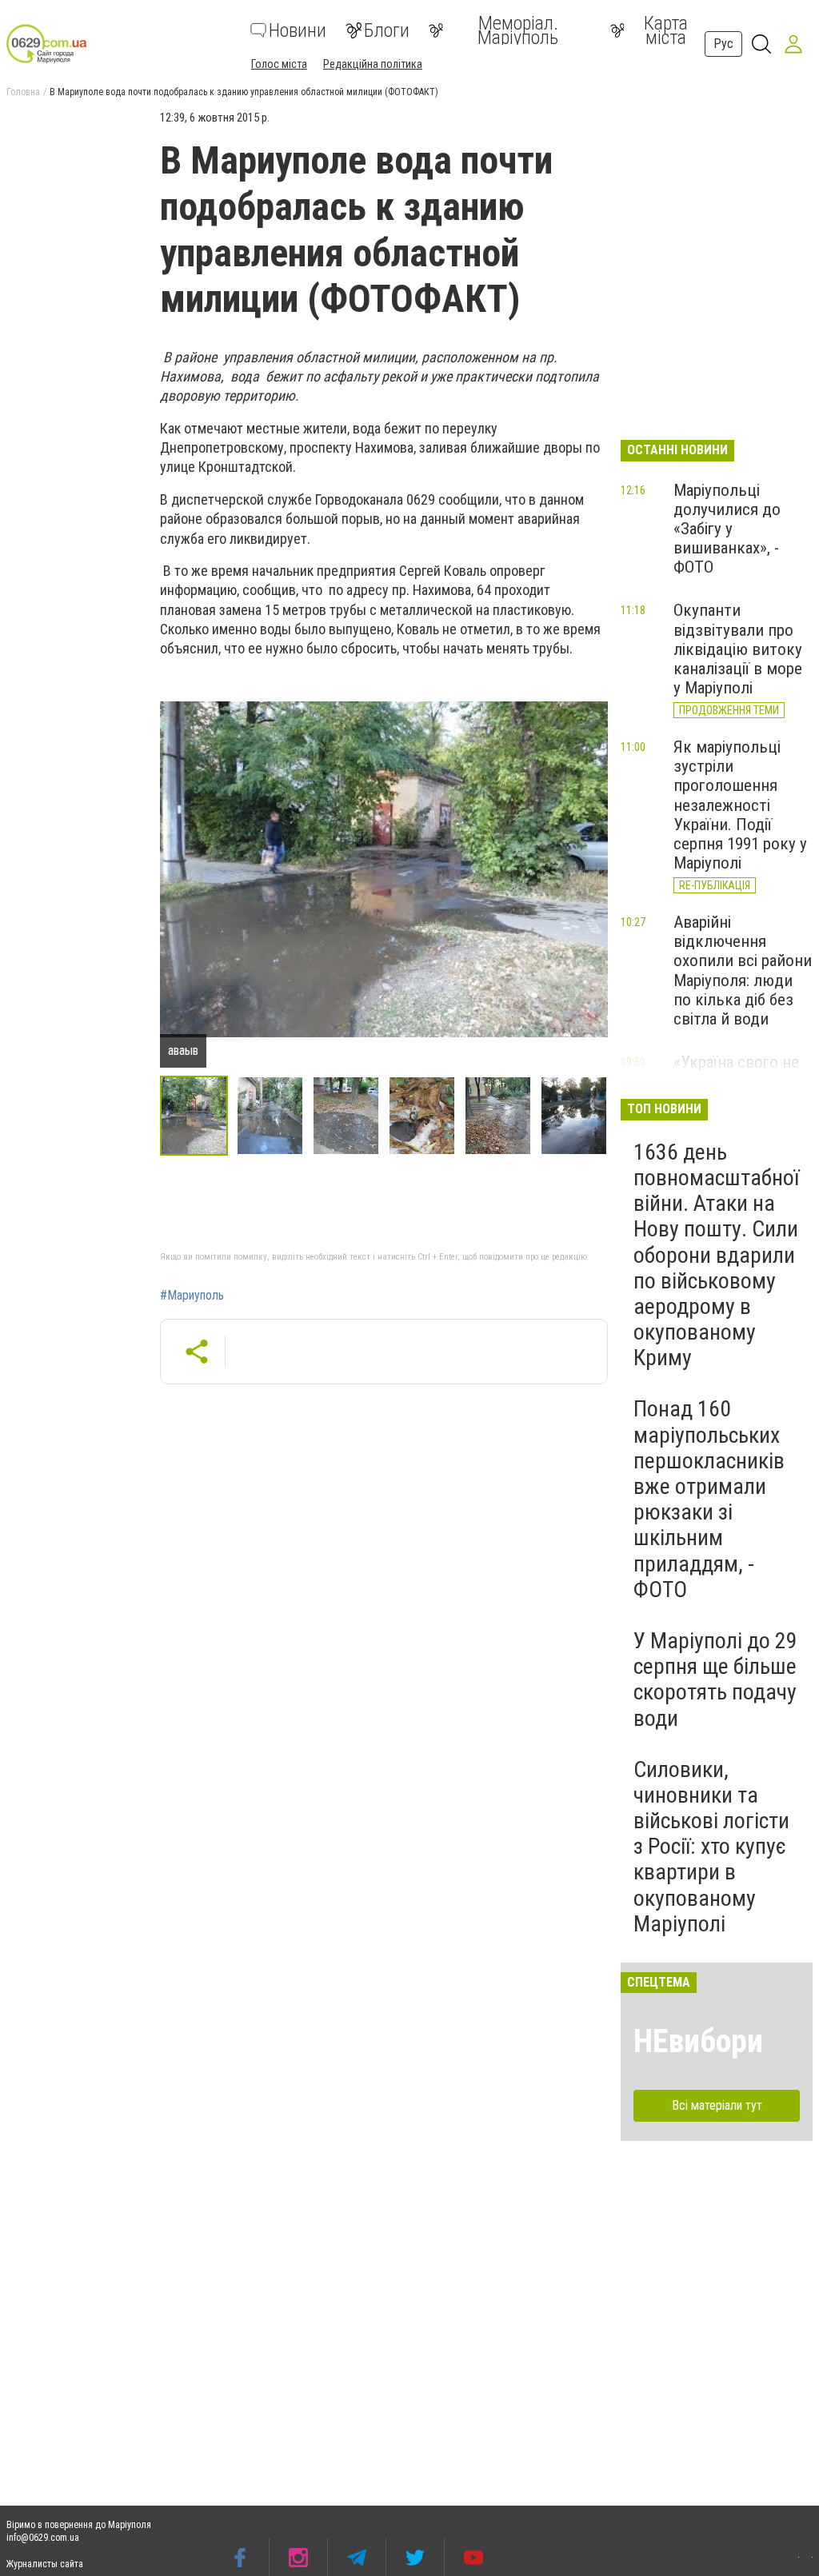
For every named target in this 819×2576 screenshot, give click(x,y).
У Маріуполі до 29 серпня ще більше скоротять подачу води (715, 1679)
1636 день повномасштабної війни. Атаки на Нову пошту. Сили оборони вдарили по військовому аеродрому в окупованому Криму (716, 1255)
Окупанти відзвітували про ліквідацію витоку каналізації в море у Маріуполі (738, 649)
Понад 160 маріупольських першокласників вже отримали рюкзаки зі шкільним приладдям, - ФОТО (709, 1499)
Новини (298, 30)
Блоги (387, 30)
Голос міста (279, 64)
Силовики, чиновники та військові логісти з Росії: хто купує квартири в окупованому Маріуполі (711, 1847)
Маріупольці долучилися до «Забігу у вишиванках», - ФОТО (727, 529)
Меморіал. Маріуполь (518, 30)
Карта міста (666, 30)
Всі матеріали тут (717, 2105)
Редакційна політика (373, 64)
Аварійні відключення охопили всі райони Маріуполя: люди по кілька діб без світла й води (743, 970)
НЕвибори (698, 2041)
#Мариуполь (192, 1296)
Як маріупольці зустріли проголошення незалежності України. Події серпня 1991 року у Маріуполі (740, 805)
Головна (23, 92)
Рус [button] (723, 44)
